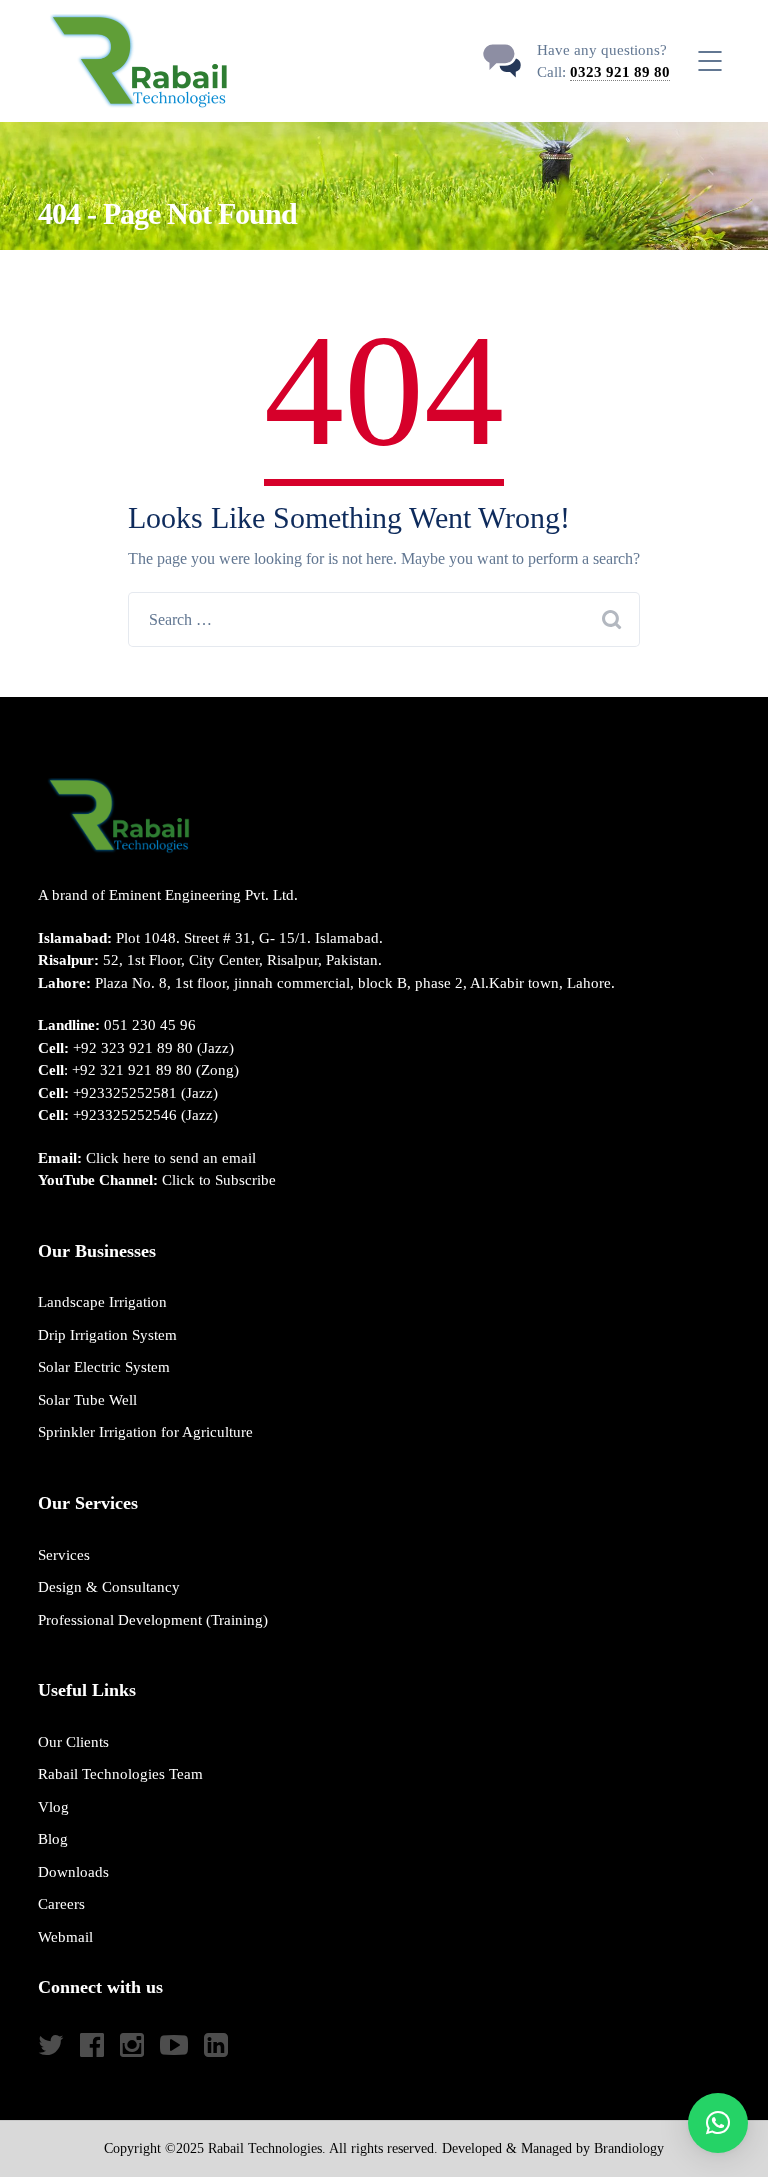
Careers (61, 1904)
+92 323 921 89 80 (133, 1048)
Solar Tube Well (87, 1400)
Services (64, 1555)
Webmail (65, 1937)
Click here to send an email (171, 1158)
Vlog (53, 1807)
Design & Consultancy (109, 1587)
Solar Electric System (104, 1367)
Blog (53, 1839)
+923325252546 (125, 1115)
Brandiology (629, 2148)
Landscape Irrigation (102, 1302)
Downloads (73, 1872)
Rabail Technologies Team (120, 1774)
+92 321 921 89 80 (132, 1070)
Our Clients (73, 1742)
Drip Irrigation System (107, 1335)
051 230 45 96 (150, 1025)
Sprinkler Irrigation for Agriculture (145, 1432)
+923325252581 (125, 1093)
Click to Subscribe (219, 1180)
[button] (718, 2123)
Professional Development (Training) (153, 1620)
